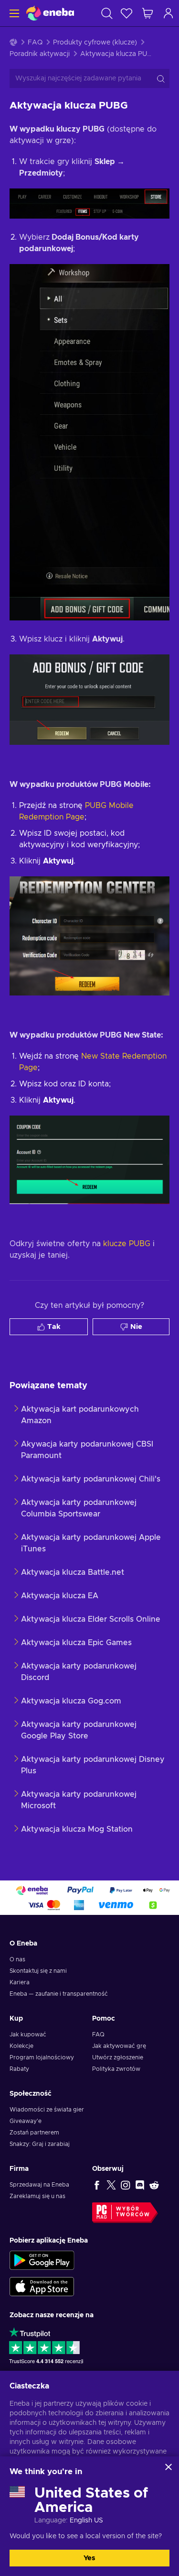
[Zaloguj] (168, 13)
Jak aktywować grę (119, 2046)
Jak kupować (28, 2034)
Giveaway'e (26, 2121)
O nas (17, 1959)
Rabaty (19, 2069)
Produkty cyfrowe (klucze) (95, 43)
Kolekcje (21, 2046)
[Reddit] (154, 2185)
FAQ (35, 43)
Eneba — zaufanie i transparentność (59, 1994)
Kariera (20, 1982)
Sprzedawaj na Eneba (39, 2185)
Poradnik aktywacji (40, 54)
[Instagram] (126, 2185)
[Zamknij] (168, 2467)
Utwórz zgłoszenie (118, 2057)
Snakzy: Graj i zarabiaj (40, 2144)
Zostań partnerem (34, 2133)
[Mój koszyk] (147, 13)
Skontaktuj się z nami (38, 1971)
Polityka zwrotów (116, 2069)
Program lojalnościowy (42, 2057)
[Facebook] (97, 2185)
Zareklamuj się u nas (37, 2196)
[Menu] (13, 13)
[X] (111, 2185)
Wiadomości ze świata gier (47, 2110)
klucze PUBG (127, 1244)
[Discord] (140, 2185)
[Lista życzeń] (126, 13)
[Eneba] (50, 13)
